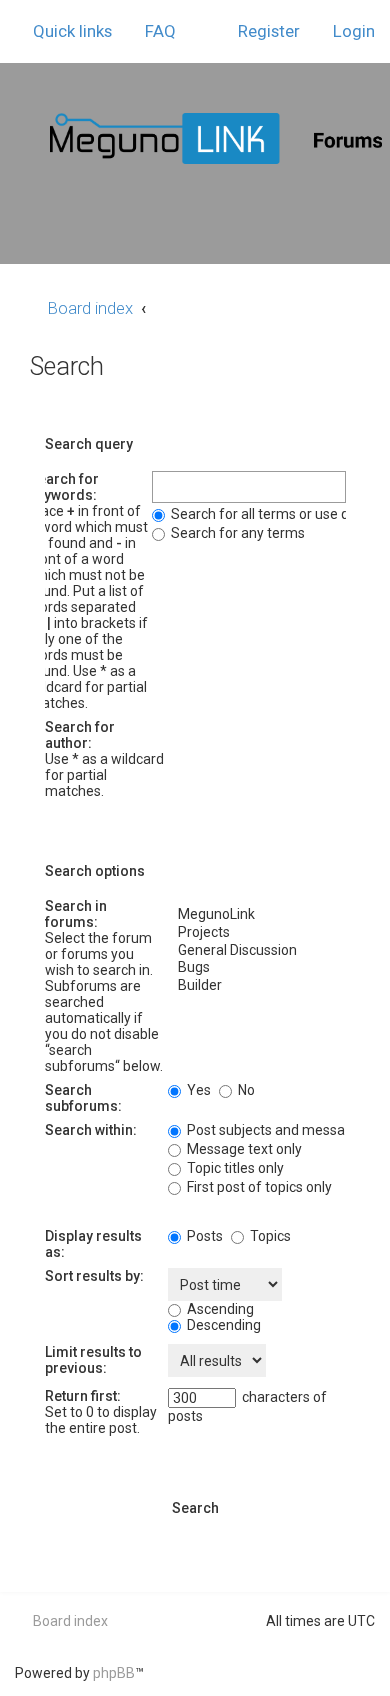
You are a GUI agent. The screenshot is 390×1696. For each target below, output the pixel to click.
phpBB (114, 1673)
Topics (269, 1236)
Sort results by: (94, 1276)
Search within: (91, 1130)
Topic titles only (234, 1168)
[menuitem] (151, 31)
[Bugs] (256, 968)
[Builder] (256, 986)
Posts (203, 1236)
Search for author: (80, 735)
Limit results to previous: (93, 1360)
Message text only (243, 1149)
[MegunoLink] (256, 915)
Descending (222, 1325)
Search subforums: (83, 1098)
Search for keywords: (64, 487)
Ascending (219, 1309)
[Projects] (256, 933)
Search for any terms (236, 533)
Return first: (83, 1396)
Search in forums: (76, 914)
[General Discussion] (256, 951)
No (245, 1090)
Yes (197, 1090)
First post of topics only (258, 1187)
